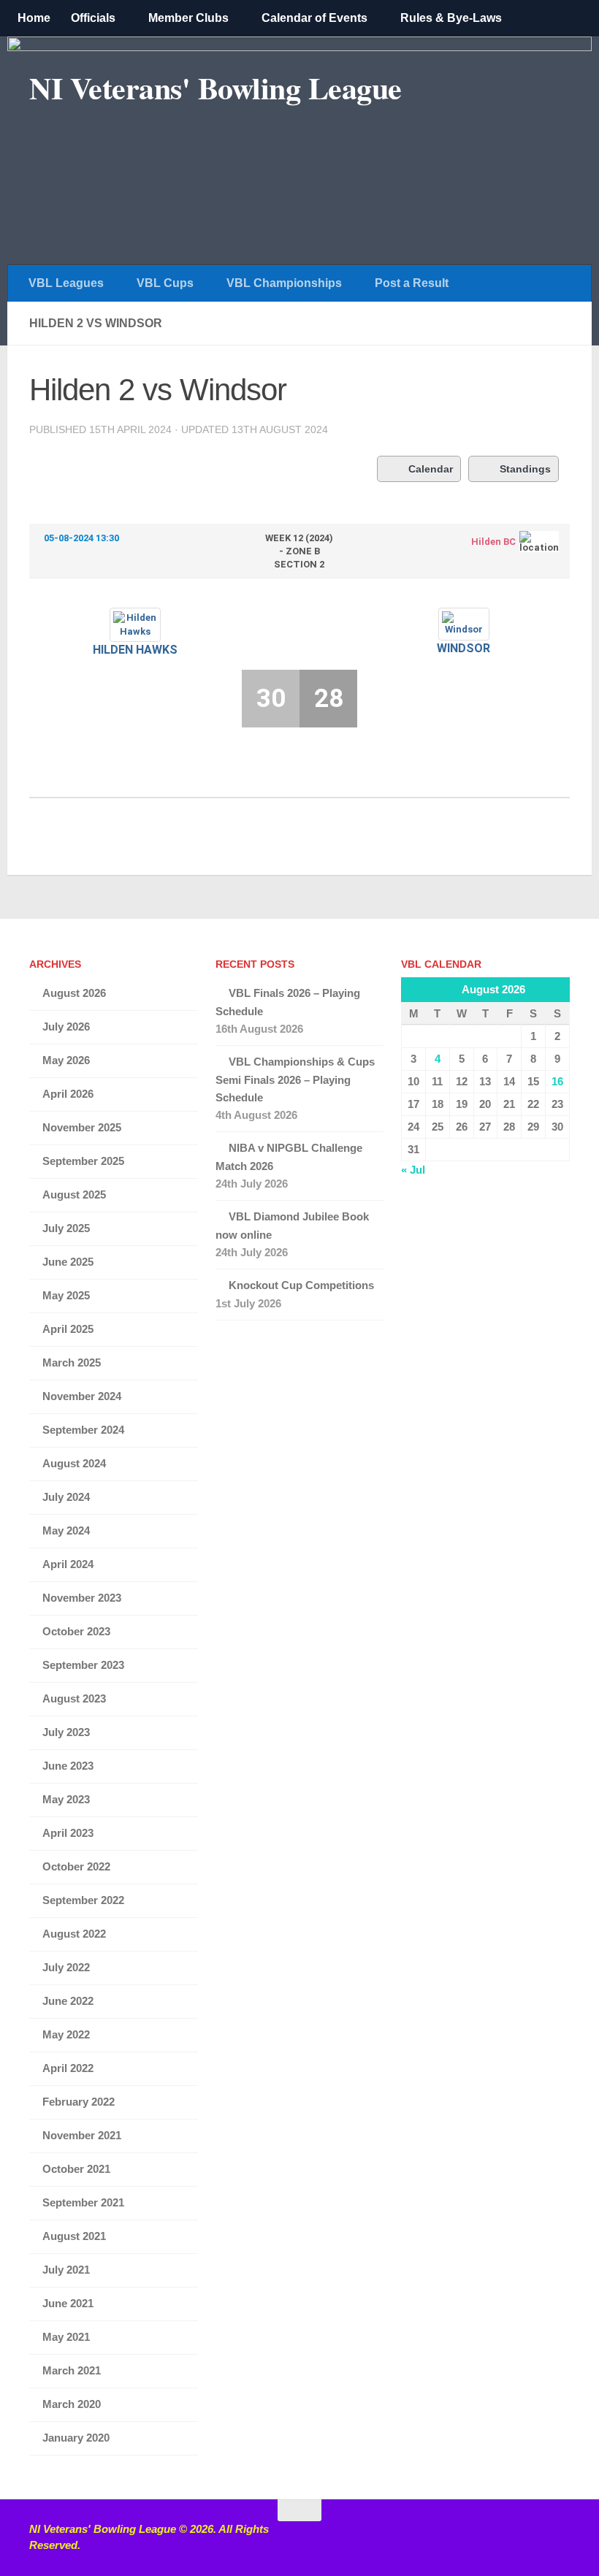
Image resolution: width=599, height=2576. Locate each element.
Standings (525, 469)
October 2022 (76, 1866)
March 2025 (72, 1362)
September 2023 (83, 1665)
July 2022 (66, 1967)
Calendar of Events (314, 18)
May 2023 (66, 1799)
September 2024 (83, 1430)
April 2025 (68, 1329)
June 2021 (68, 2303)
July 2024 (66, 1497)
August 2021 (74, 2236)
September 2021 (83, 2202)
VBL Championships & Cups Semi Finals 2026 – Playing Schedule (295, 1079)
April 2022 (68, 2068)
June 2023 (68, 1766)
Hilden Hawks (135, 650)
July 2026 (66, 1027)
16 (557, 1081)
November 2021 (82, 2135)
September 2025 (83, 1161)
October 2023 (76, 1631)
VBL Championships (284, 283)
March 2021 (72, 2370)
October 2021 (76, 2169)
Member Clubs (188, 18)
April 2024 (68, 1564)
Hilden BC (493, 542)
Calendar (431, 469)
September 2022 (83, 1900)
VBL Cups (165, 283)
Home (34, 18)
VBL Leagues (66, 283)
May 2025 (66, 1295)
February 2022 (79, 2102)
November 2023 (82, 1598)
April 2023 (68, 1833)
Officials (93, 18)
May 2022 (66, 2034)
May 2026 (66, 1060)
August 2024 (74, 1463)
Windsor (463, 648)
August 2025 (74, 1195)
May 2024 (66, 1530)
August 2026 (74, 993)
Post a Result (412, 283)
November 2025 (82, 1127)
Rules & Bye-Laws (451, 18)
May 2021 (66, 2337)
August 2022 (74, 1934)
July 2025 (66, 1228)
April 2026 (68, 1094)
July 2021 (66, 2270)
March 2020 (72, 2404)
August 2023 (74, 1698)
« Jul (413, 1170)
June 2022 (68, 2001)
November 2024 (82, 1396)
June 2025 (68, 1262)
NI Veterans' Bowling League (215, 88)
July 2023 (66, 1732)
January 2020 (76, 2438)
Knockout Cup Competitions (301, 1285)
